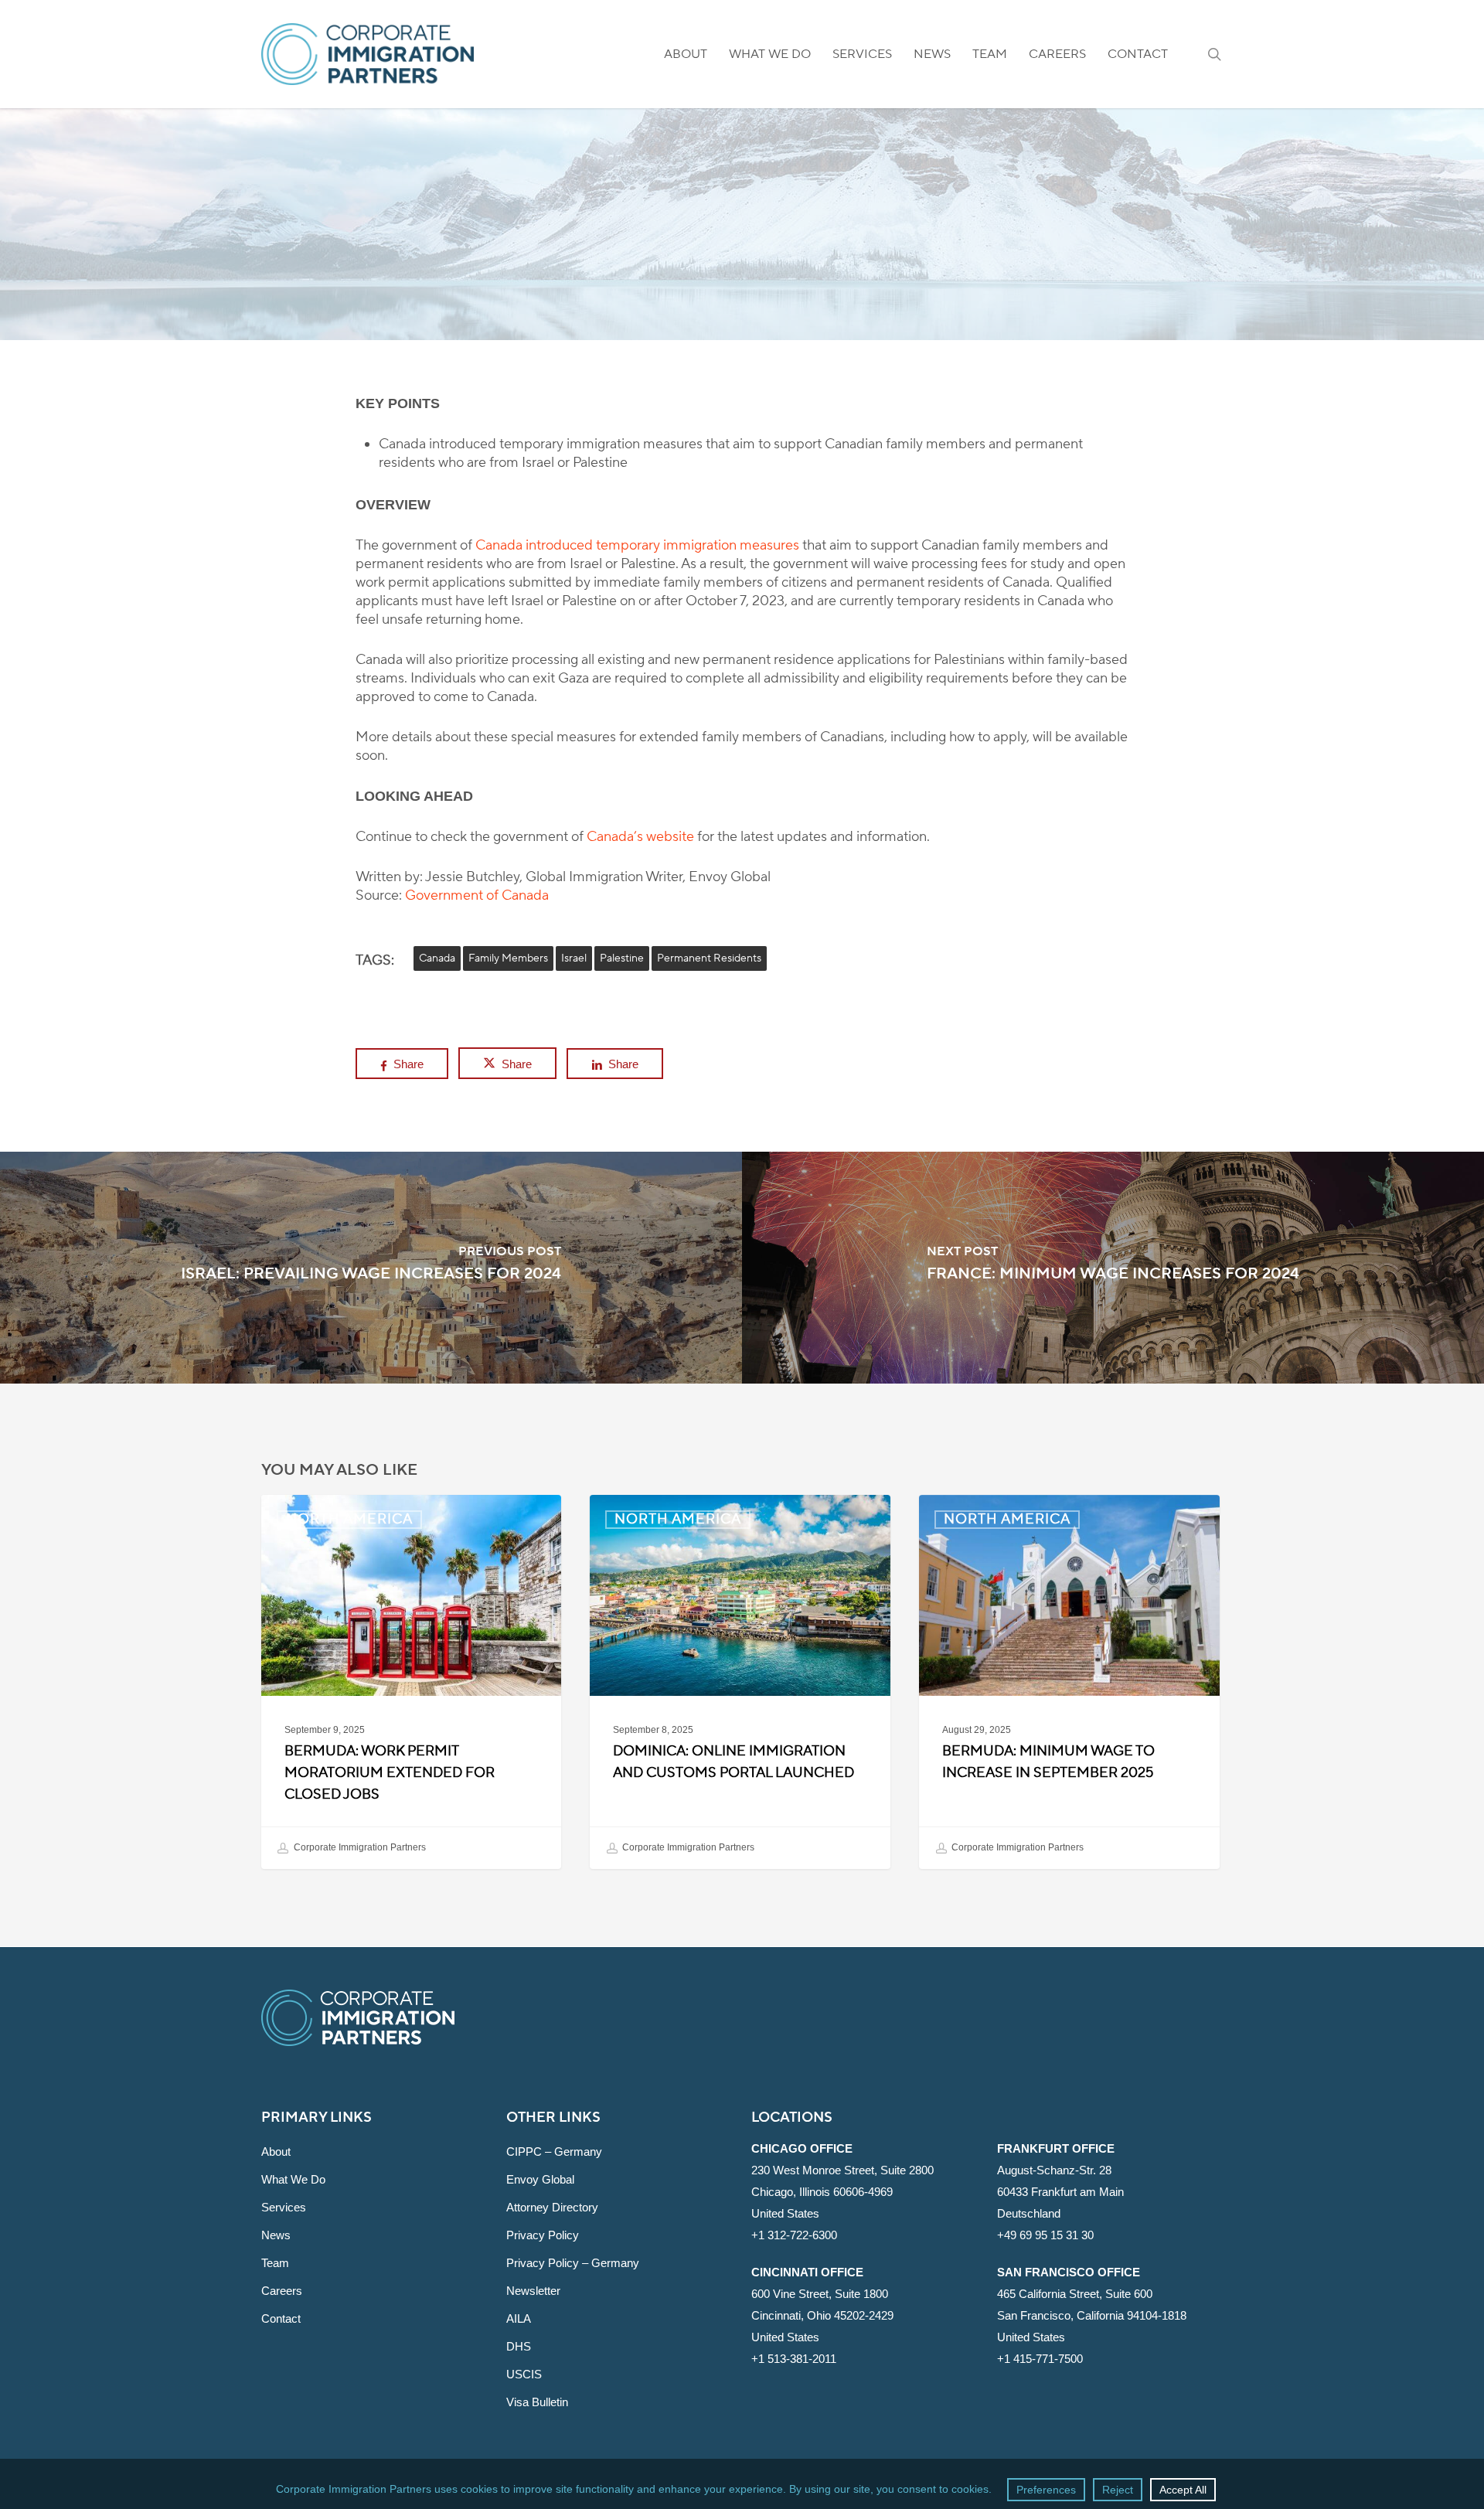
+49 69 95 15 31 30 (1045, 2235)
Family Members (508, 958)
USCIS (524, 2374)
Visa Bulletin (537, 2402)
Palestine (622, 958)
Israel (574, 958)
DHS (519, 2346)
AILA (519, 2318)
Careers (282, 2291)
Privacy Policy (543, 2235)
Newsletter (533, 2291)
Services (284, 2207)
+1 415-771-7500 (1040, 2359)
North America (742, 289)
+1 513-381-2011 (794, 2359)
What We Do (293, 2179)
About (276, 2152)
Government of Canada (477, 895)
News (276, 2235)
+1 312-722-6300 (794, 2235)
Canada (437, 958)
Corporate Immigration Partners (359, 1848)
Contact (281, 2318)
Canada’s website (640, 837)
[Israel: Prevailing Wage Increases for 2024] (371, 1268)
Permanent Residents (709, 958)
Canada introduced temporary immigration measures (637, 545)
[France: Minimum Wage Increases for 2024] (1113, 1268)
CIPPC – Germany (554, 2152)
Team (275, 2263)
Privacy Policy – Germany (573, 2263)
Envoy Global (540, 2179)
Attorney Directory (552, 2207)
